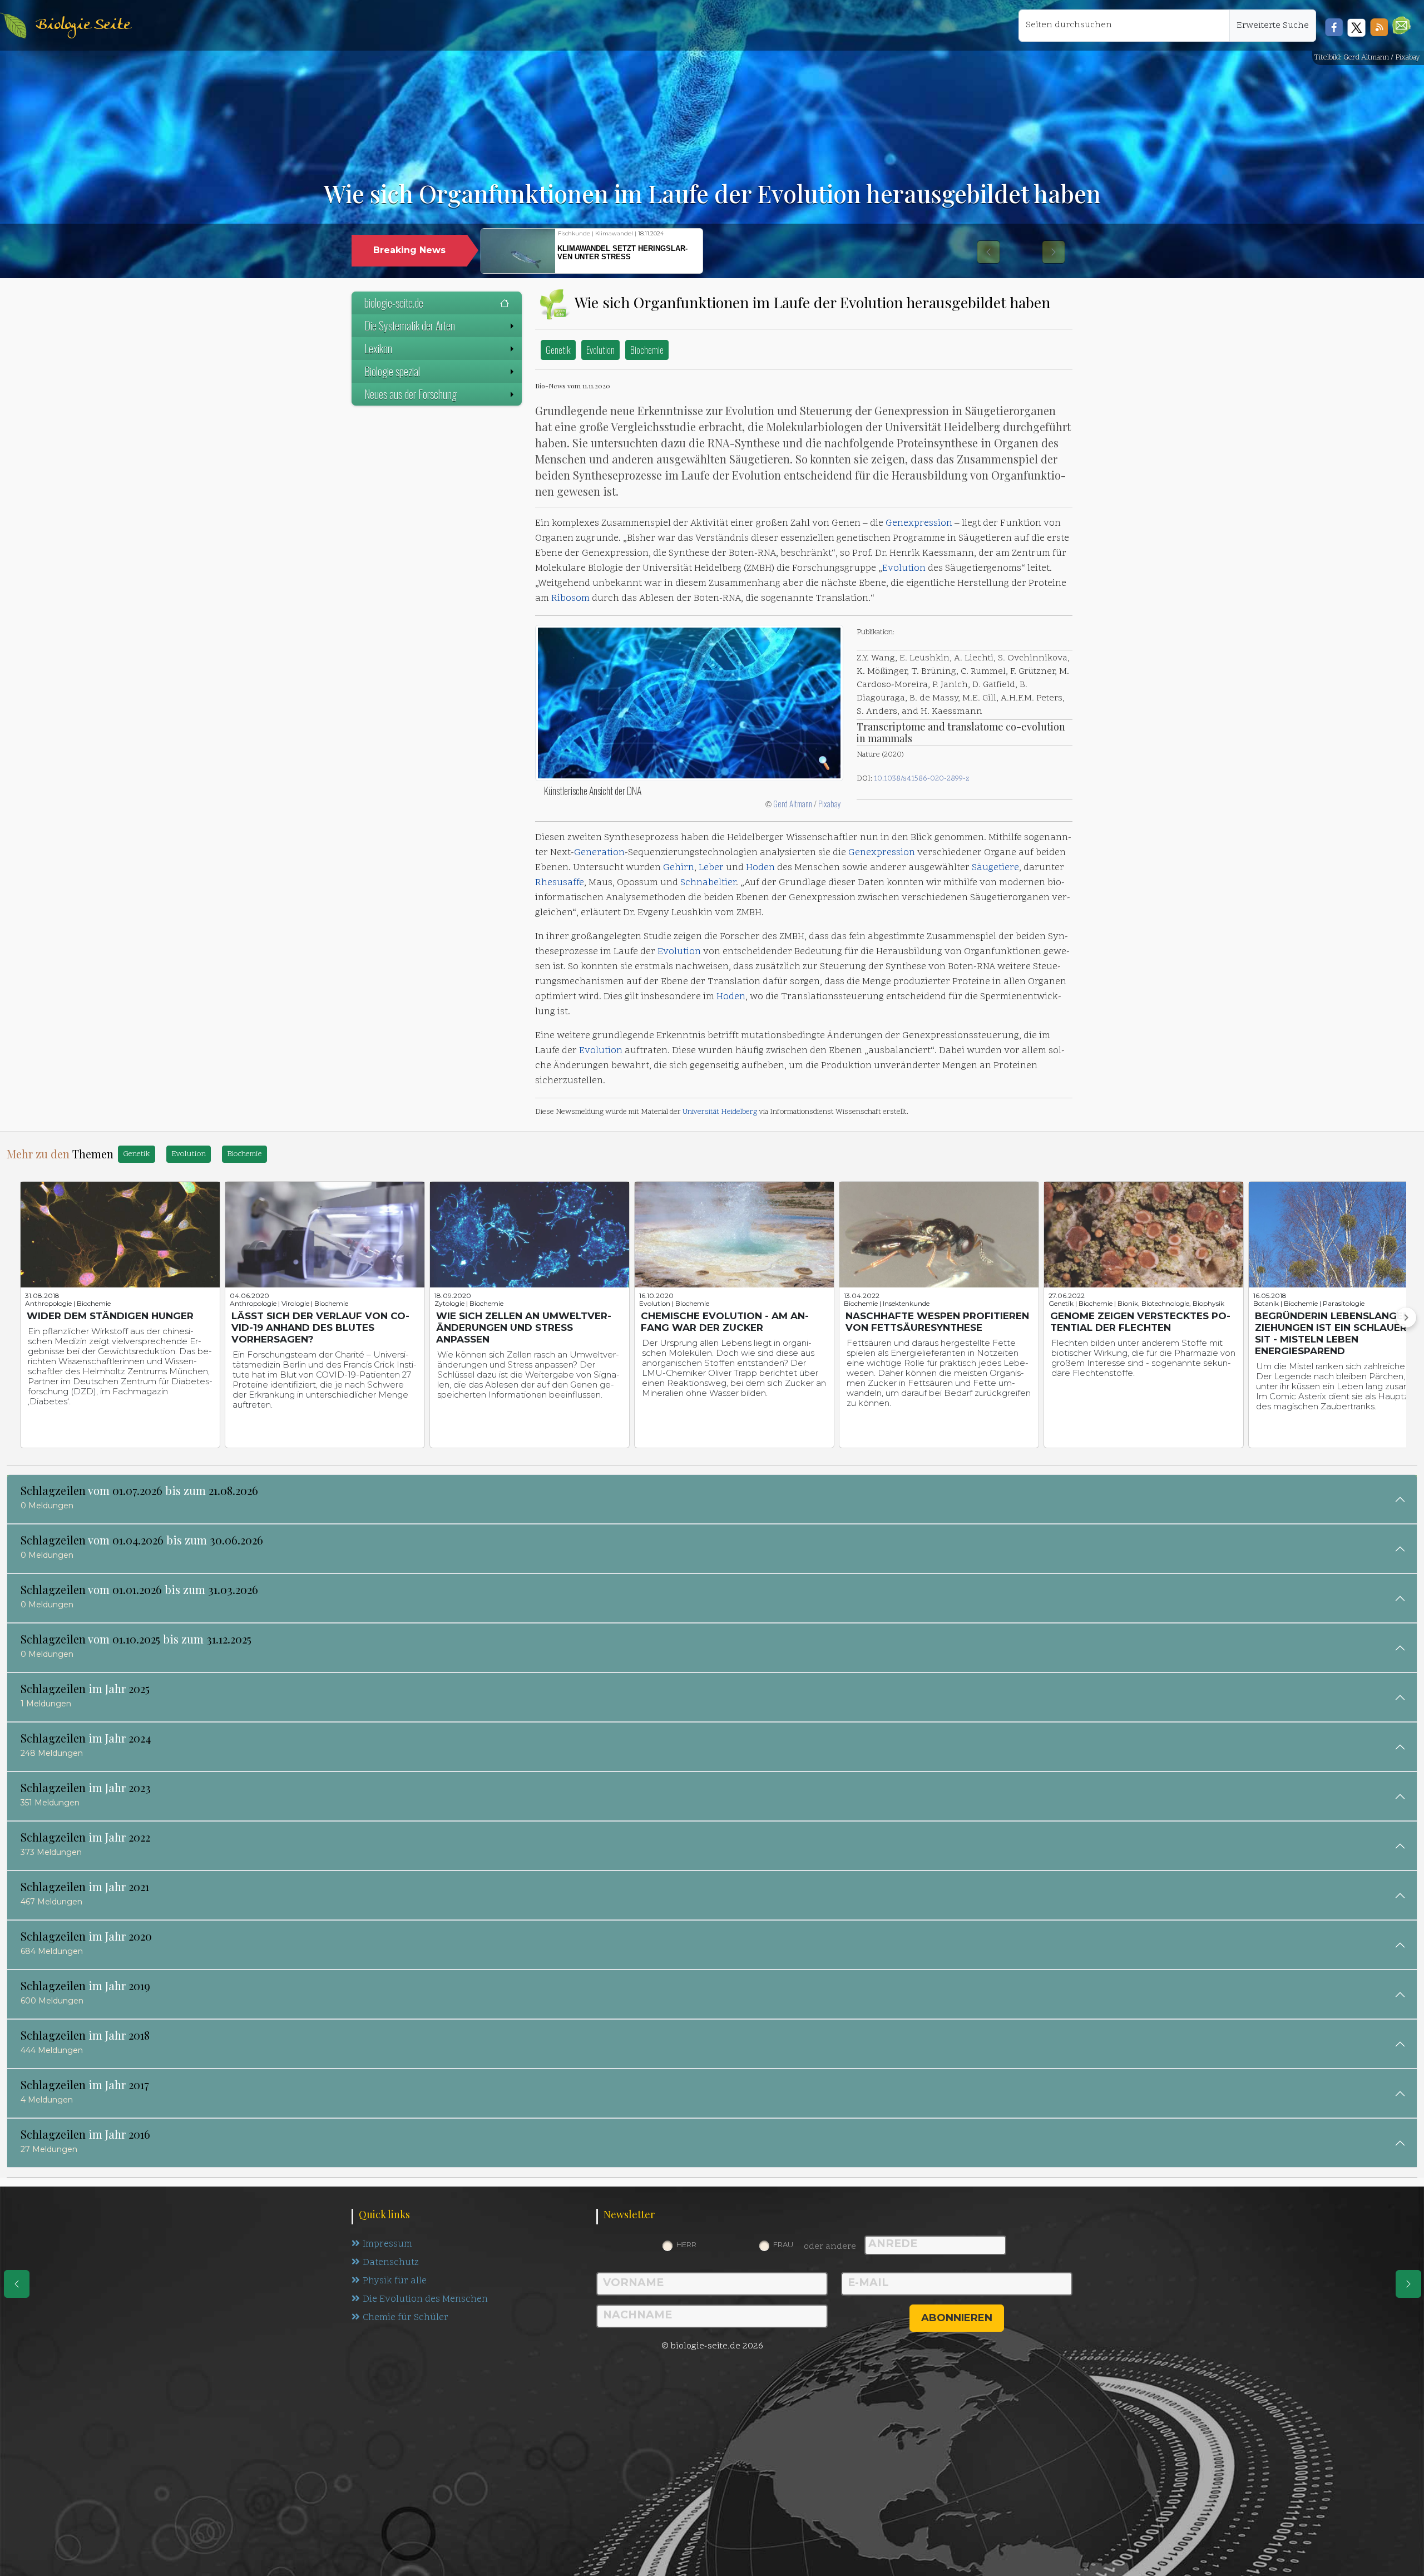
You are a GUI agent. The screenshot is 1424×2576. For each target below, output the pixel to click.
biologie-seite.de (394, 303)
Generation (599, 853)
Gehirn (679, 868)
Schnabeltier (708, 883)
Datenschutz (391, 2263)
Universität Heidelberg (720, 1112)
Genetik (558, 350)
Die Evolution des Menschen (425, 2299)
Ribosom (570, 599)
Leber (711, 868)
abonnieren (957, 2318)
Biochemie (647, 350)
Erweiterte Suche (1273, 26)
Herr (686, 2244)
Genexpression (919, 524)
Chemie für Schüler (406, 2318)
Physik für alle (395, 2281)
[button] (1401, 25)
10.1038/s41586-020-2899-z (922, 779)
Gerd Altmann (793, 803)
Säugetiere (995, 868)
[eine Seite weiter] (1408, 2284)
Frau (783, 2244)
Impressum (387, 2244)
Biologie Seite (83, 25)
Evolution (600, 350)
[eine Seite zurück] (17, 2284)
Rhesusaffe (560, 883)
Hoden (760, 868)
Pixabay (830, 803)
